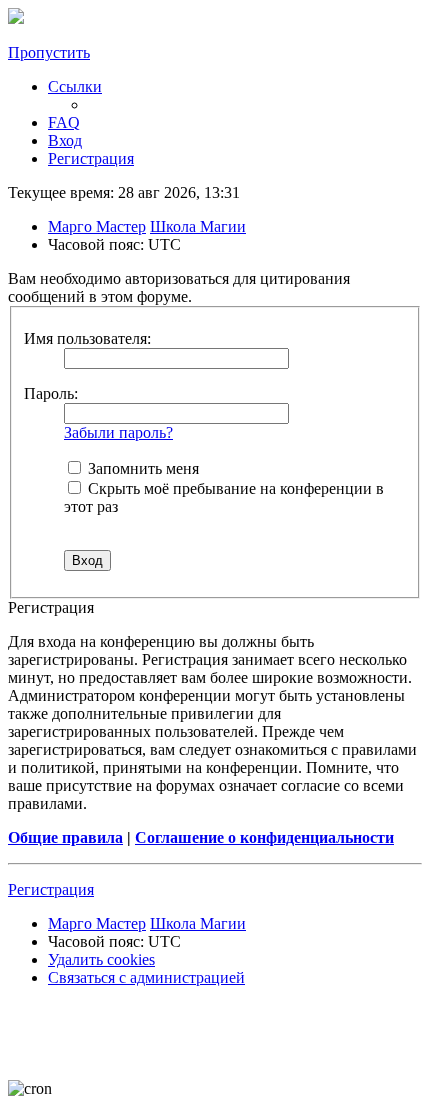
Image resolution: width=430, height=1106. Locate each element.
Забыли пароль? (118, 432)
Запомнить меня (141, 468)
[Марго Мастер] (16, 18)
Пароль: (51, 393)
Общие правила (65, 837)
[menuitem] (64, 122)
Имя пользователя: (87, 338)
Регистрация (51, 889)
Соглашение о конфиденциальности (264, 837)
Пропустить (49, 52)
